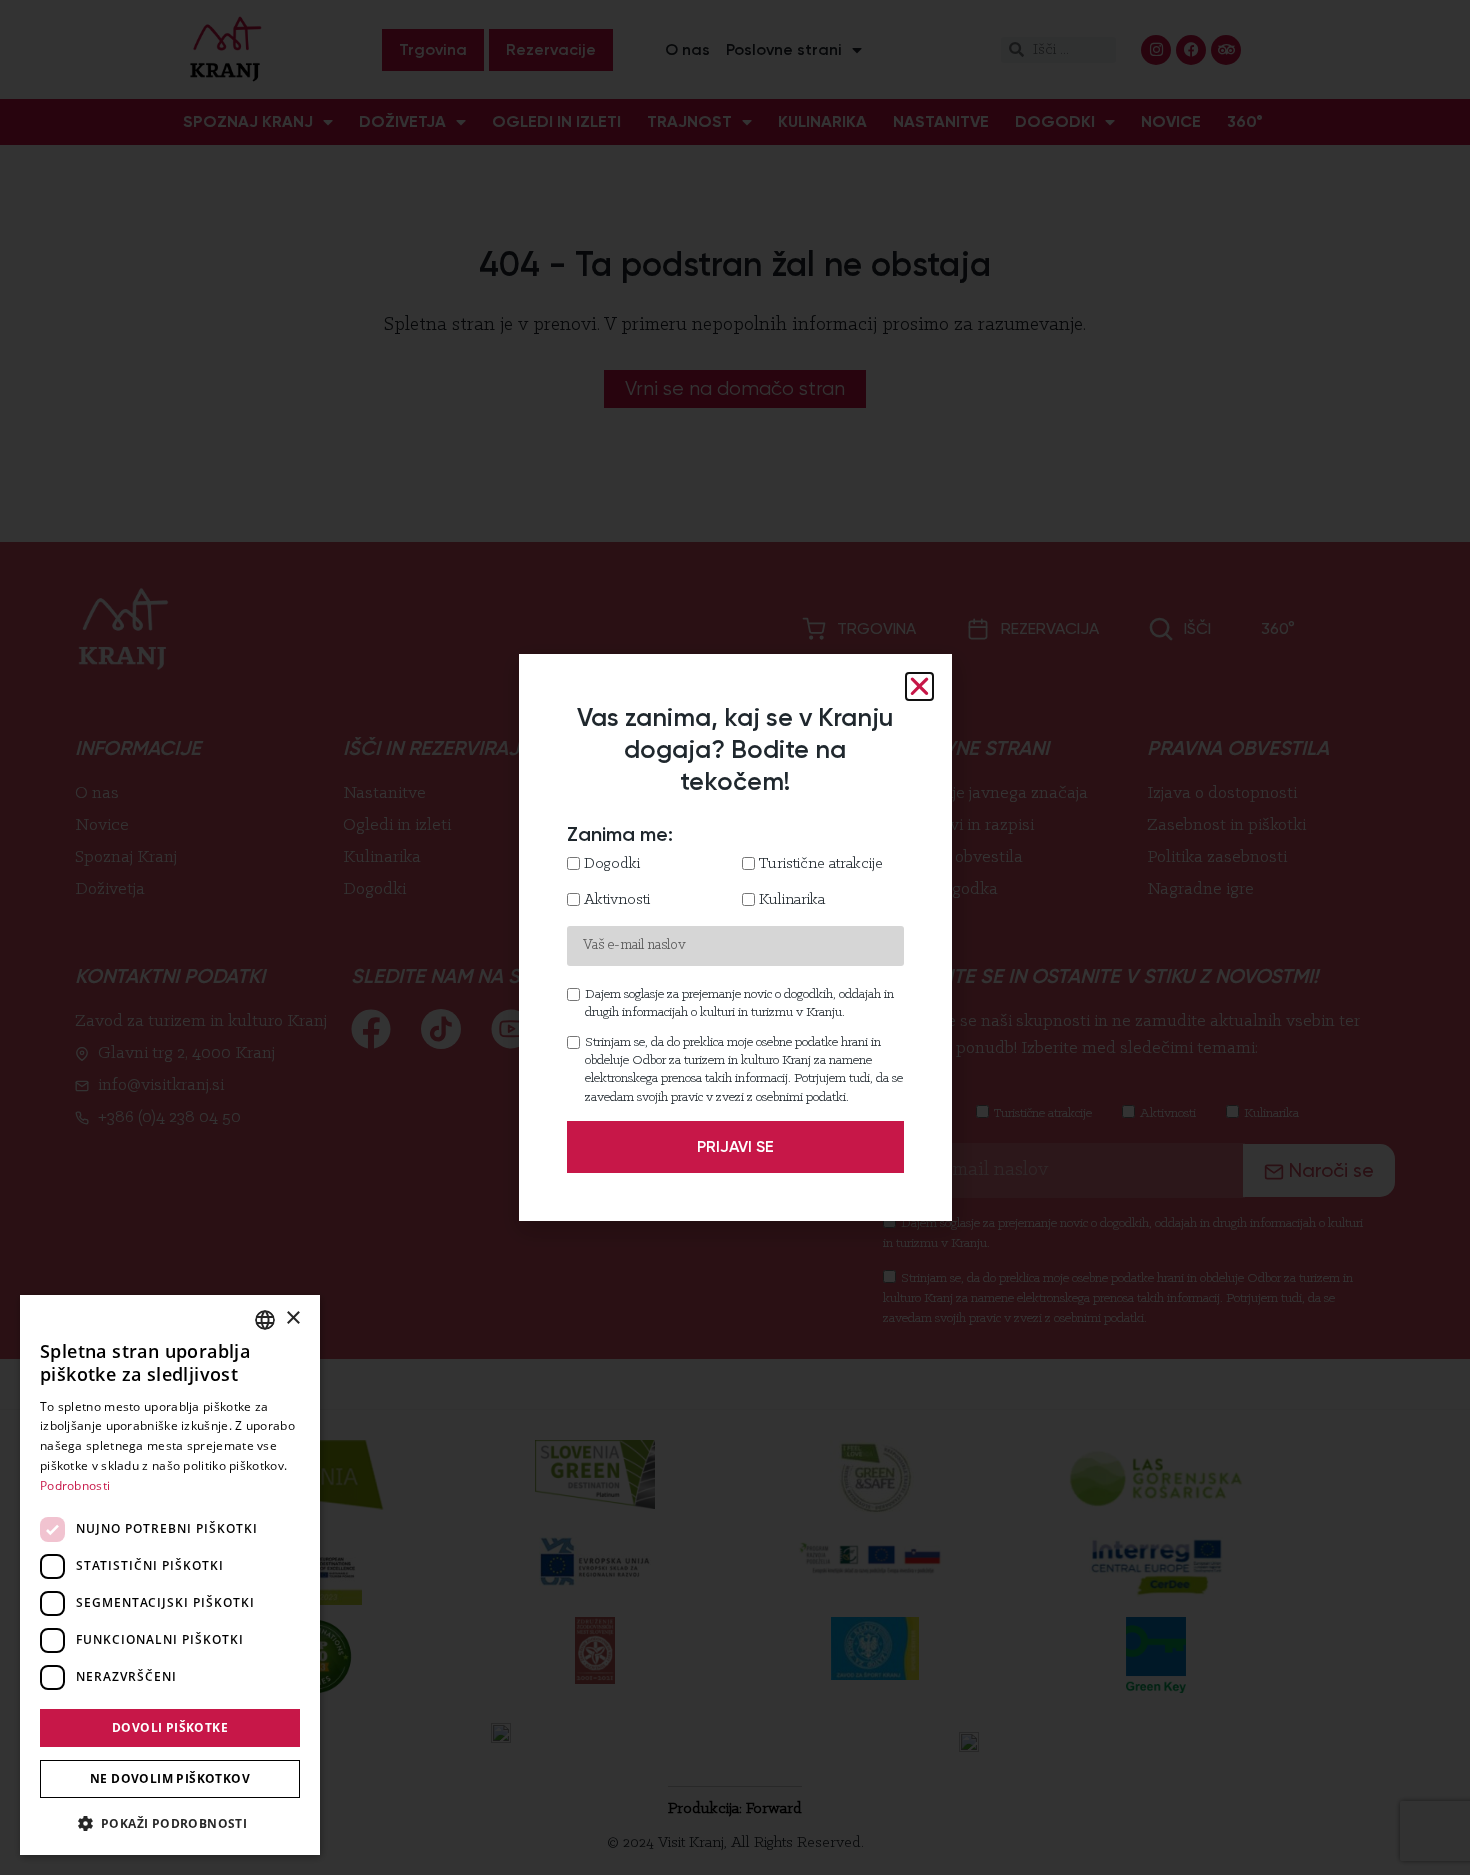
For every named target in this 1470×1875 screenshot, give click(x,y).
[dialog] (170, 1575)
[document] (735, 937)
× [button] (292, 1318)
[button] (170, 1823)
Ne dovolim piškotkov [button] (170, 1778)
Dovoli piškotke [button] (170, 1727)
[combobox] (265, 1320)
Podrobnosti (75, 1485)
